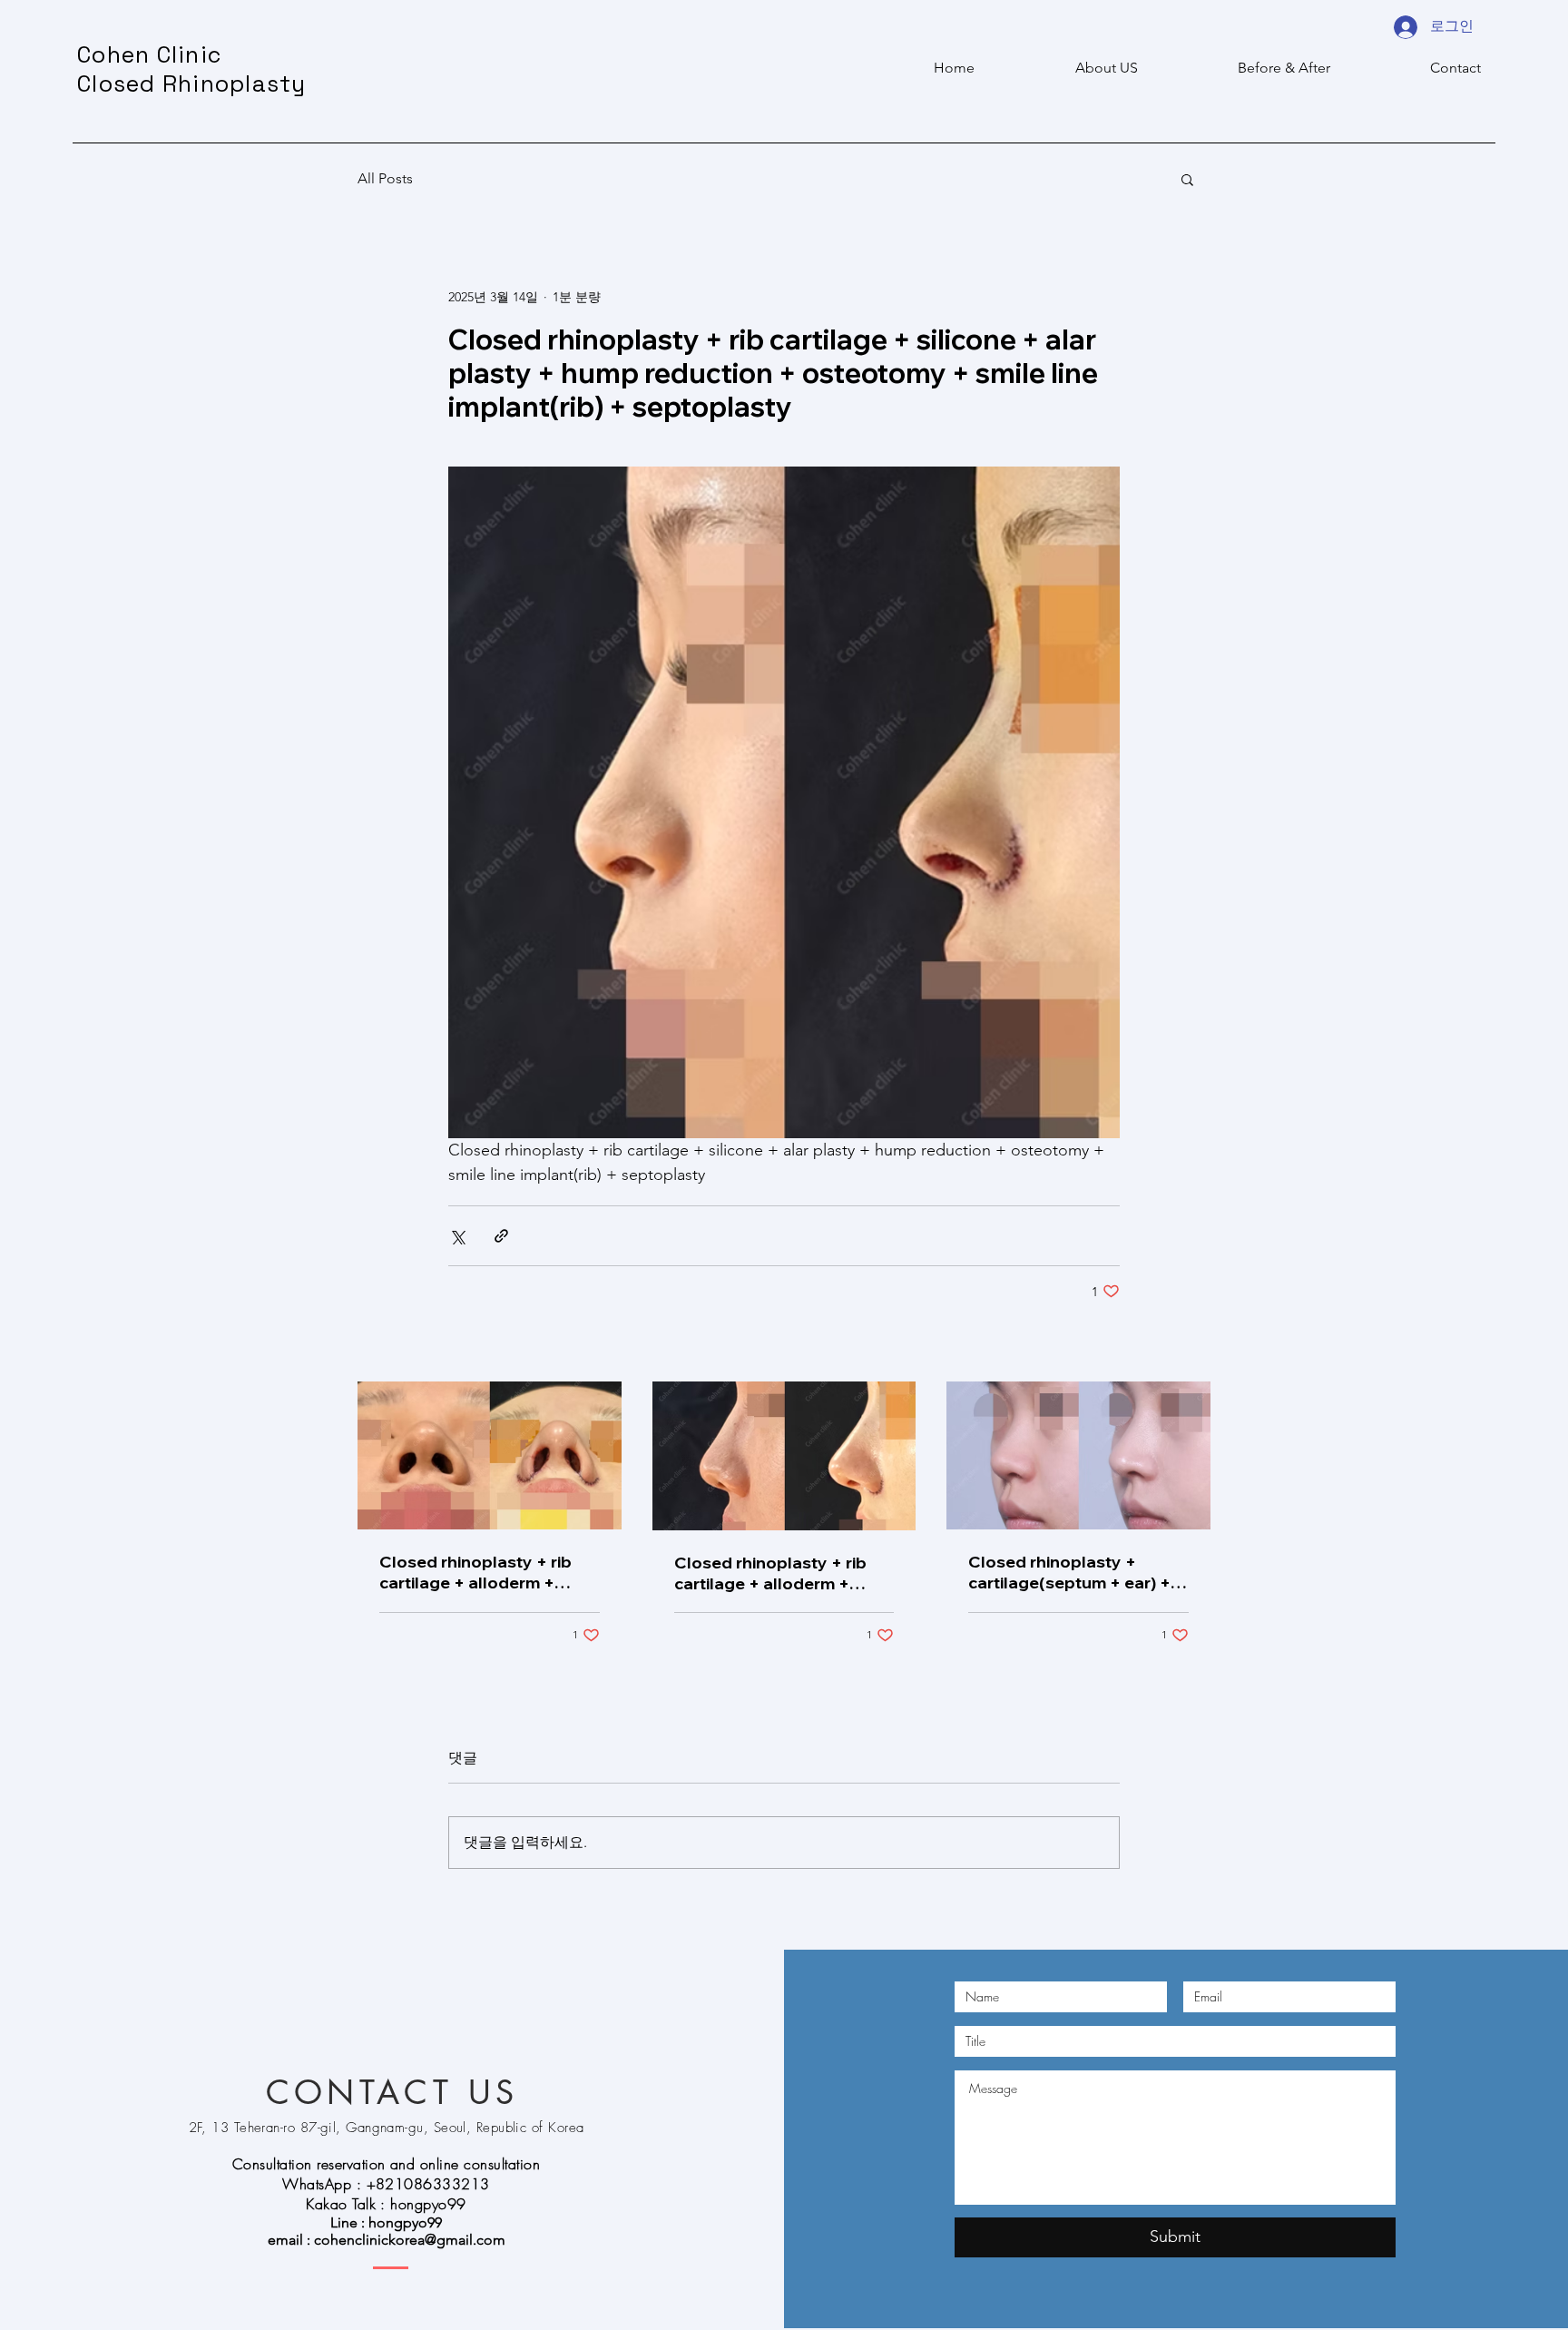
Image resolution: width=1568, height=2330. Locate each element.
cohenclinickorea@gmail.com (410, 2240)
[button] (1187, 179)
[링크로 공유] (501, 1236)
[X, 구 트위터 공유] (457, 1236)
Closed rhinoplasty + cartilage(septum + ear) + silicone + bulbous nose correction (1069, 1572)
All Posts (385, 178)
